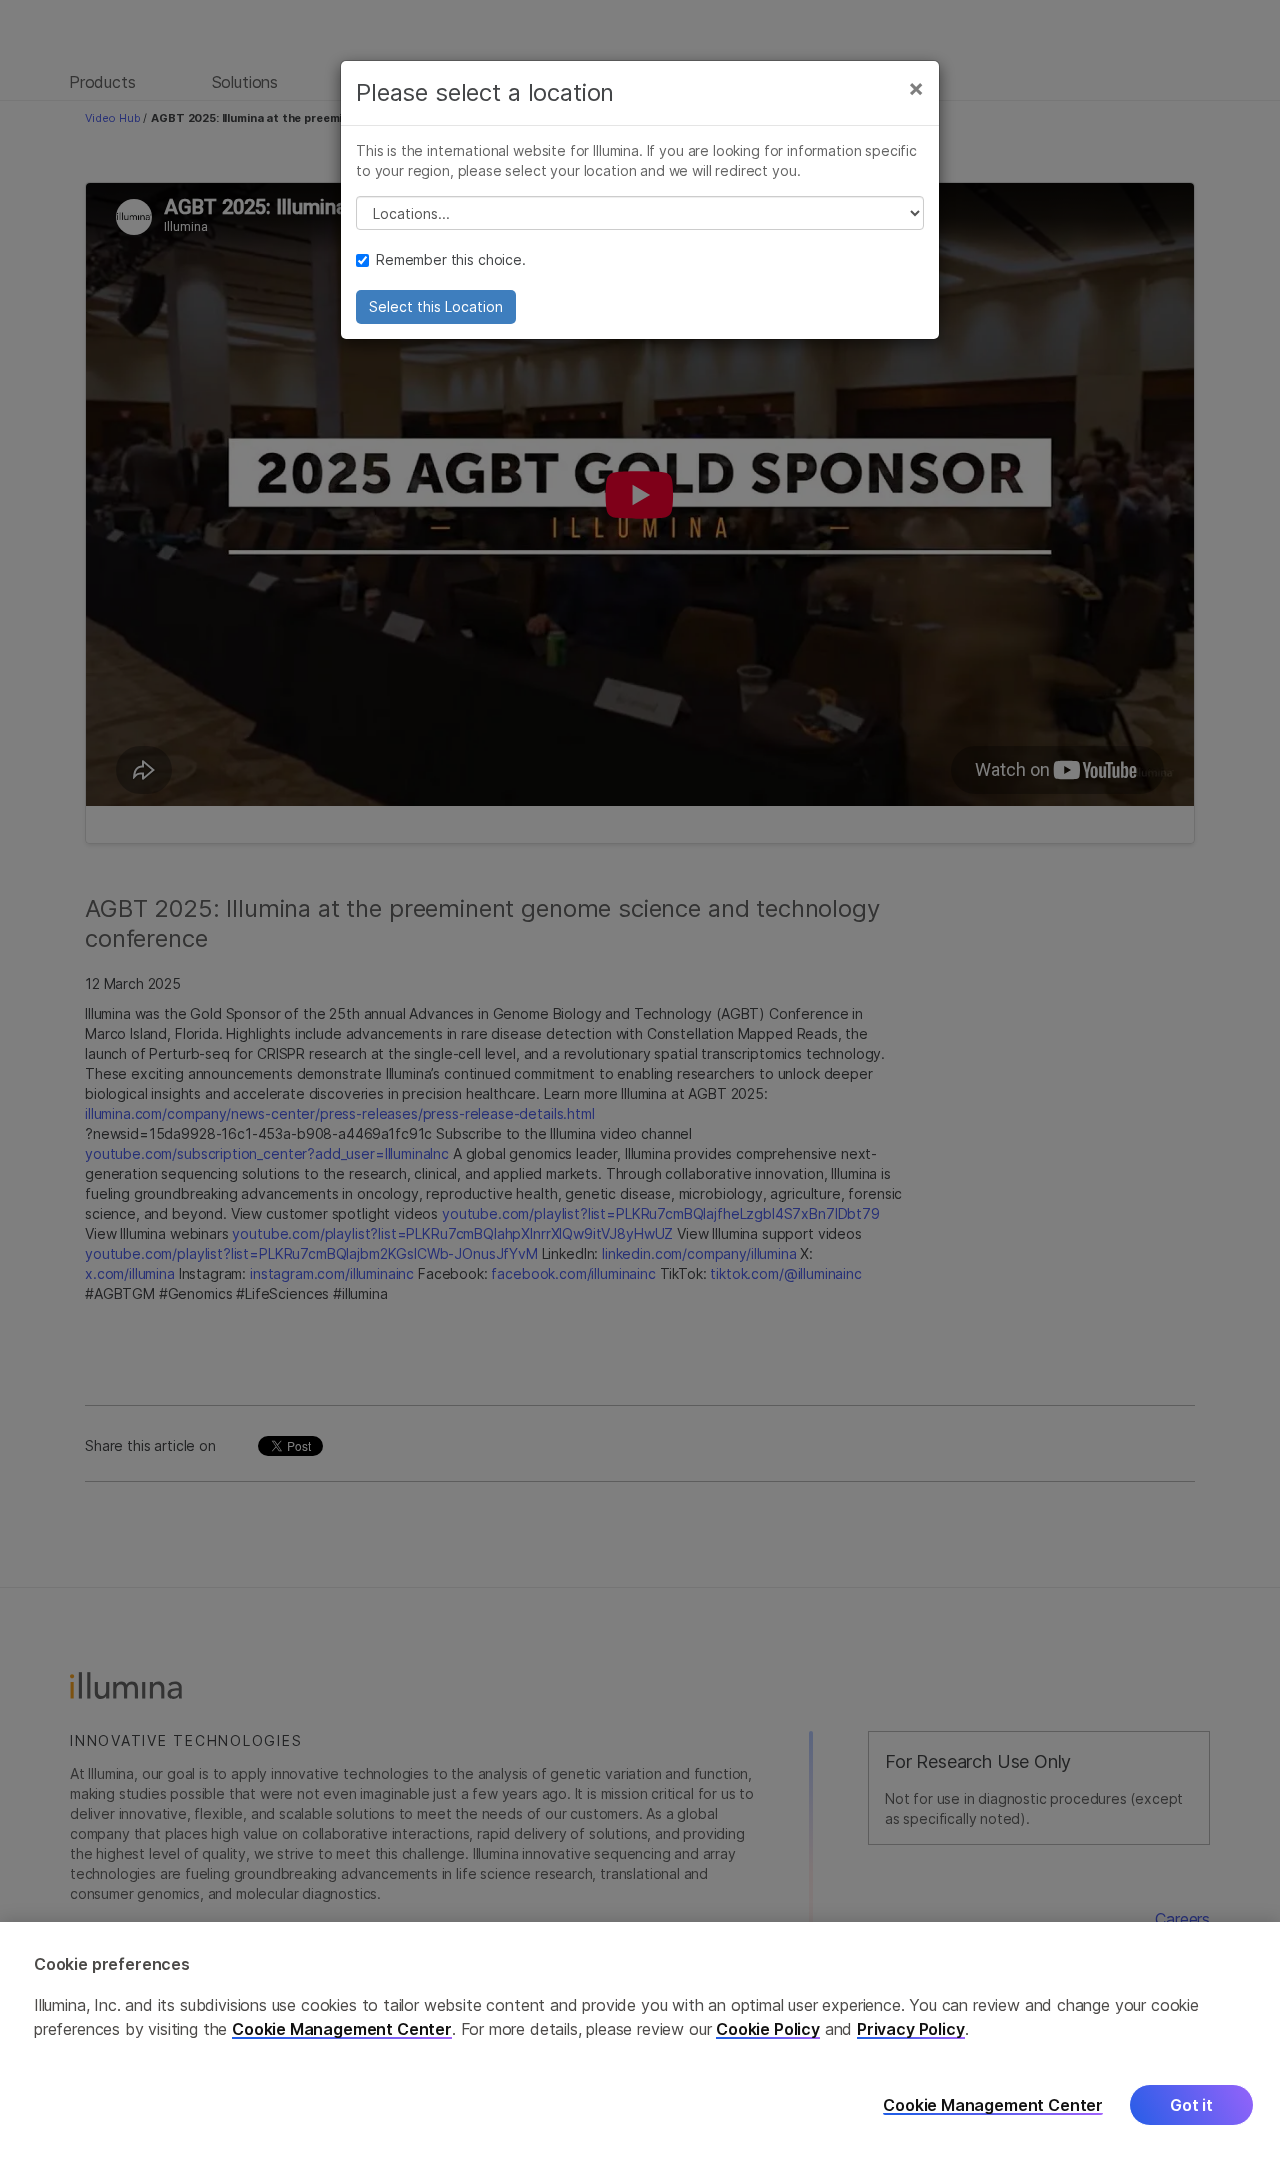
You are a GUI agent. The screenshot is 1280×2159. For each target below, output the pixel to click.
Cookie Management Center (342, 2029)
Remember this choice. (451, 259)
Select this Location (436, 306)
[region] (640, 2040)
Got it (1191, 2106)
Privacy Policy (911, 2029)
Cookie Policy (768, 2029)
